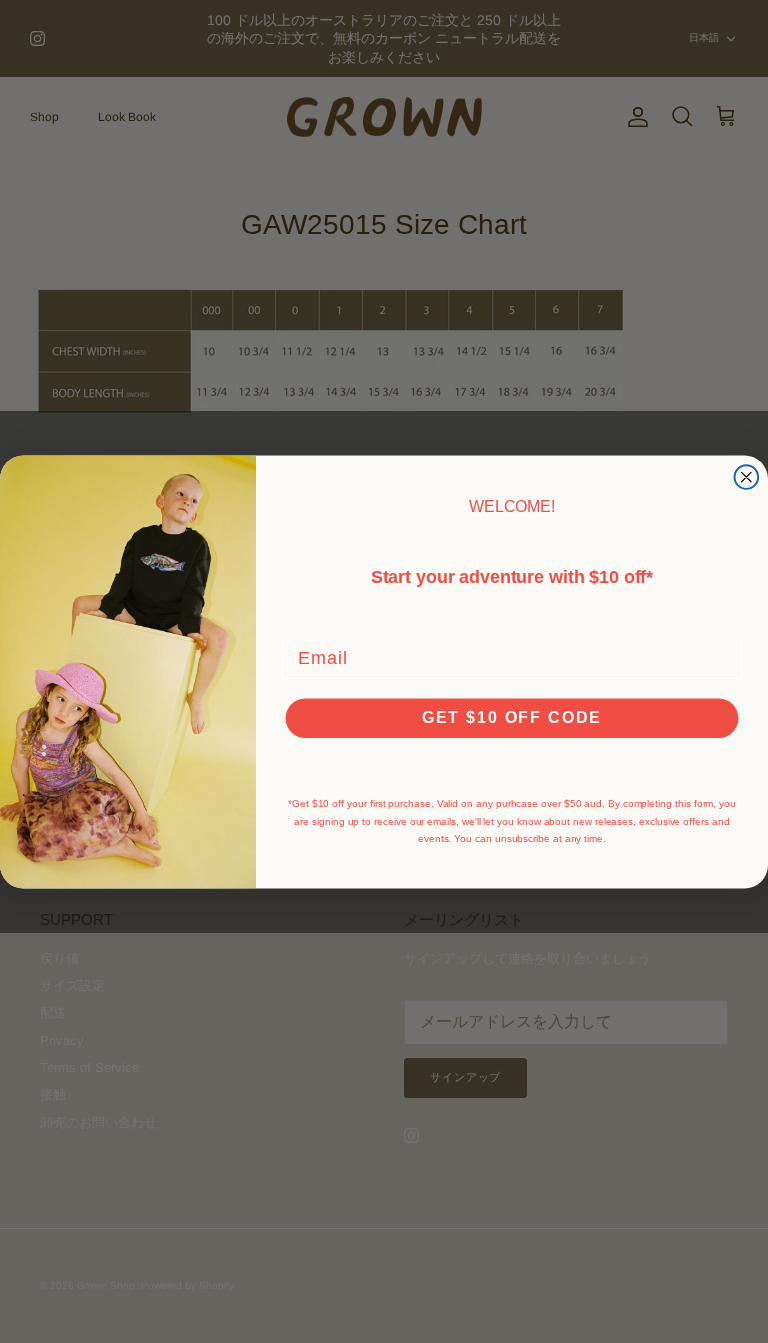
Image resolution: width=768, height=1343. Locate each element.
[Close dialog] (747, 477)
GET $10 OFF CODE (512, 716)
